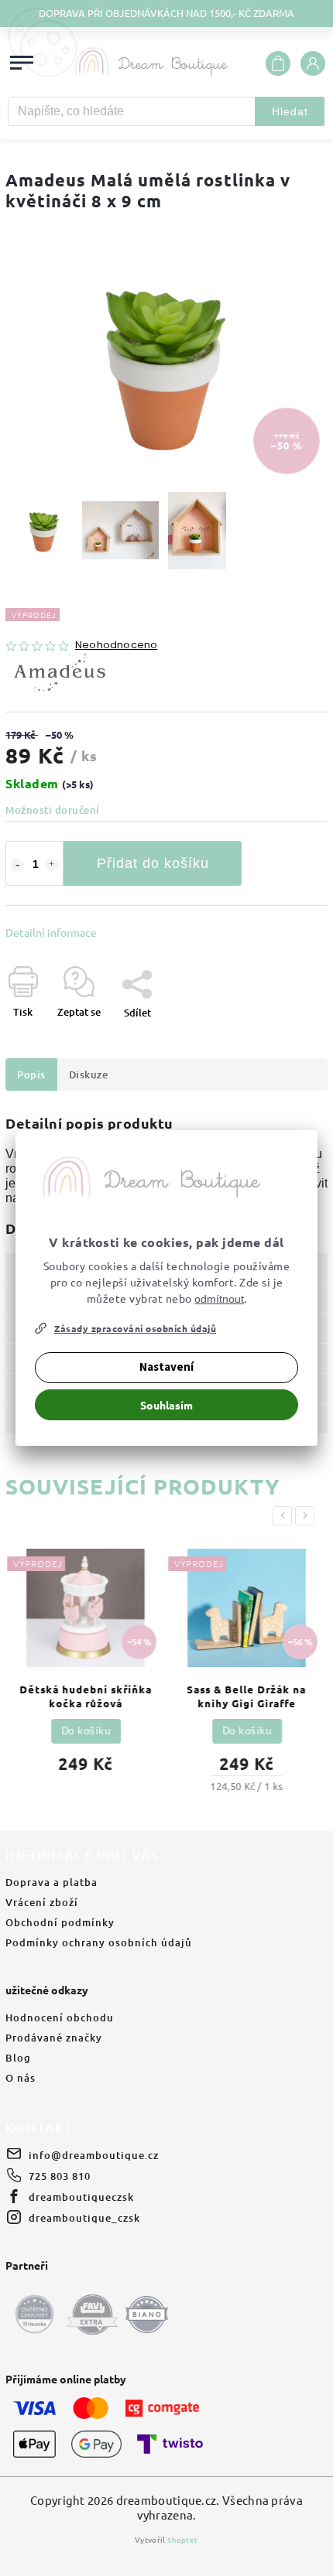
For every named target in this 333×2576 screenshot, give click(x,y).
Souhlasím (166, 1405)
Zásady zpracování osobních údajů (135, 1328)
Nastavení (166, 1367)
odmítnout (219, 1299)
